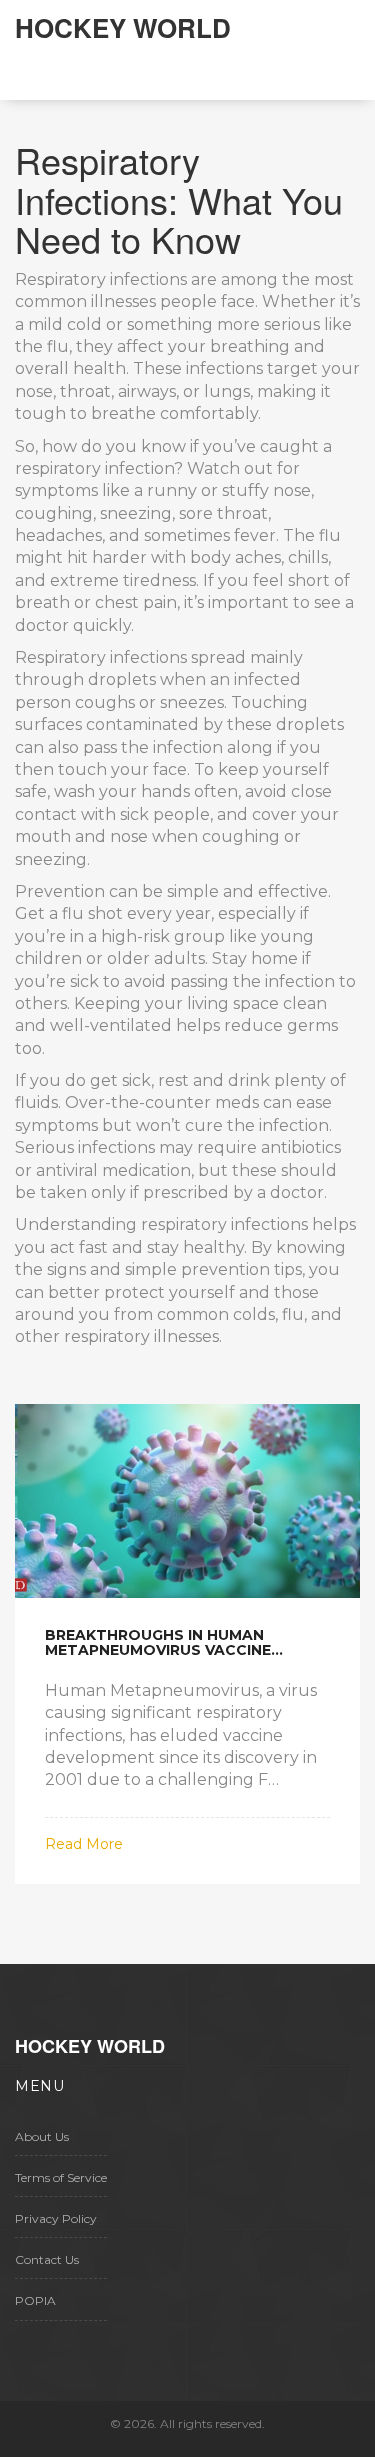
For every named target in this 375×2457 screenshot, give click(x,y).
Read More (84, 1844)
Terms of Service (61, 2177)
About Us (42, 2136)
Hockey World (123, 27)
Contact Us (47, 2259)
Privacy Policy (56, 2218)
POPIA (35, 2300)
